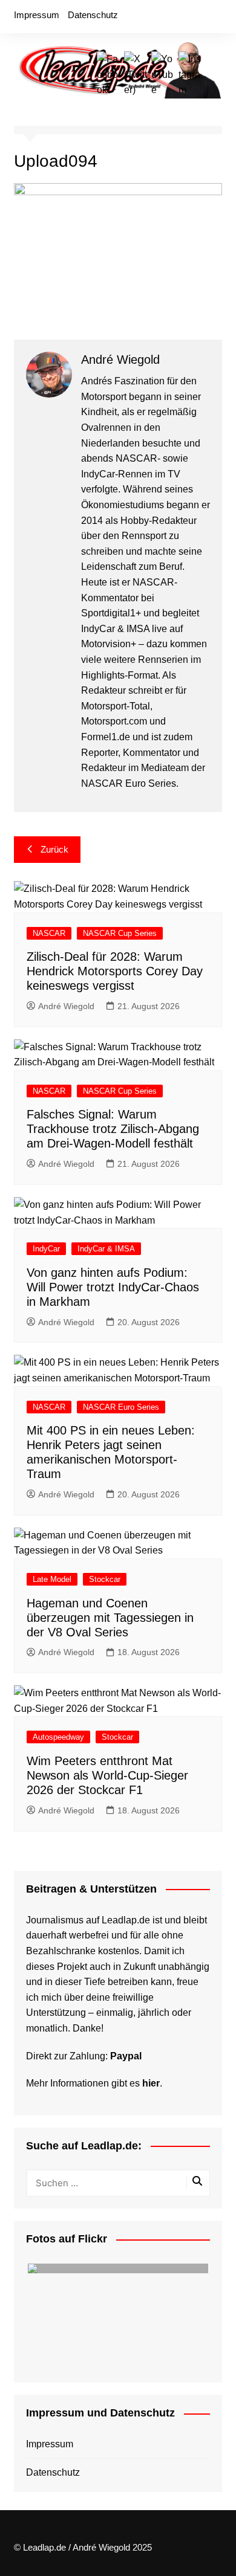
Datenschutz (93, 15)
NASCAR (49, 933)
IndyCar (46, 1249)
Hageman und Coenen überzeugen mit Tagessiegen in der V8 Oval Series (110, 1618)
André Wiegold (66, 1006)
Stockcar (105, 1579)
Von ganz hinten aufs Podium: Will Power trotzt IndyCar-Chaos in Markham (113, 1287)
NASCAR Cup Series (120, 933)
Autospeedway (58, 1737)
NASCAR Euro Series (121, 1407)
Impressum (37, 15)
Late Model (52, 1579)
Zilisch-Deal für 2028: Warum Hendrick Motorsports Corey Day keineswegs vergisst (115, 971)
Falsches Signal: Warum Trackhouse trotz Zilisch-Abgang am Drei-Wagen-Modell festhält (113, 1129)
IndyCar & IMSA (106, 1249)
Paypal (126, 2056)
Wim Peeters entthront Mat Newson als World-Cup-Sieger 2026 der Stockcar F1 (107, 1775)
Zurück (54, 849)
